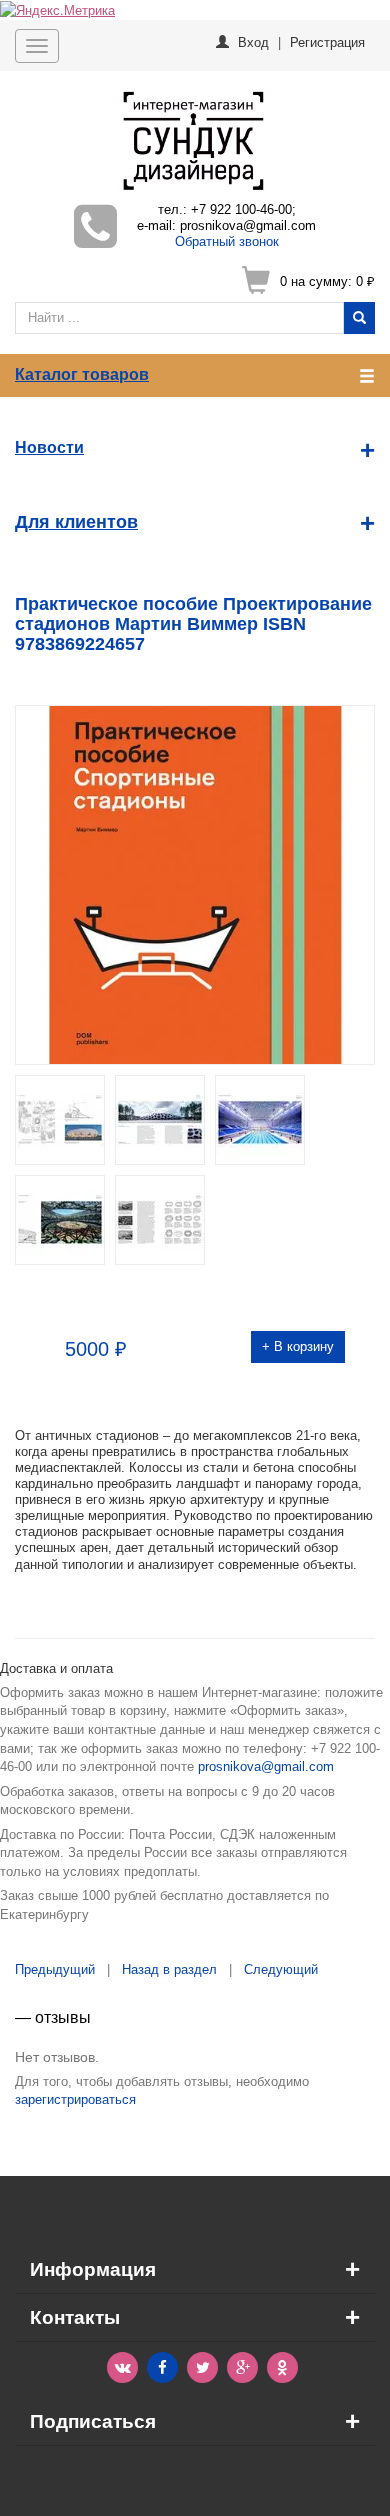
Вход (253, 41)
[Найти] (359, 318)
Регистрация (327, 41)
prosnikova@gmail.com (266, 1766)
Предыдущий (55, 1969)
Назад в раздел (169, 1969)
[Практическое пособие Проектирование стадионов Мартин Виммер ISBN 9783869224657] (195, 882)
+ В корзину (298, 1346)
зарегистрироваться (75, 2099)
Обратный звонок (227, 241)
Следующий (281, 1969)
